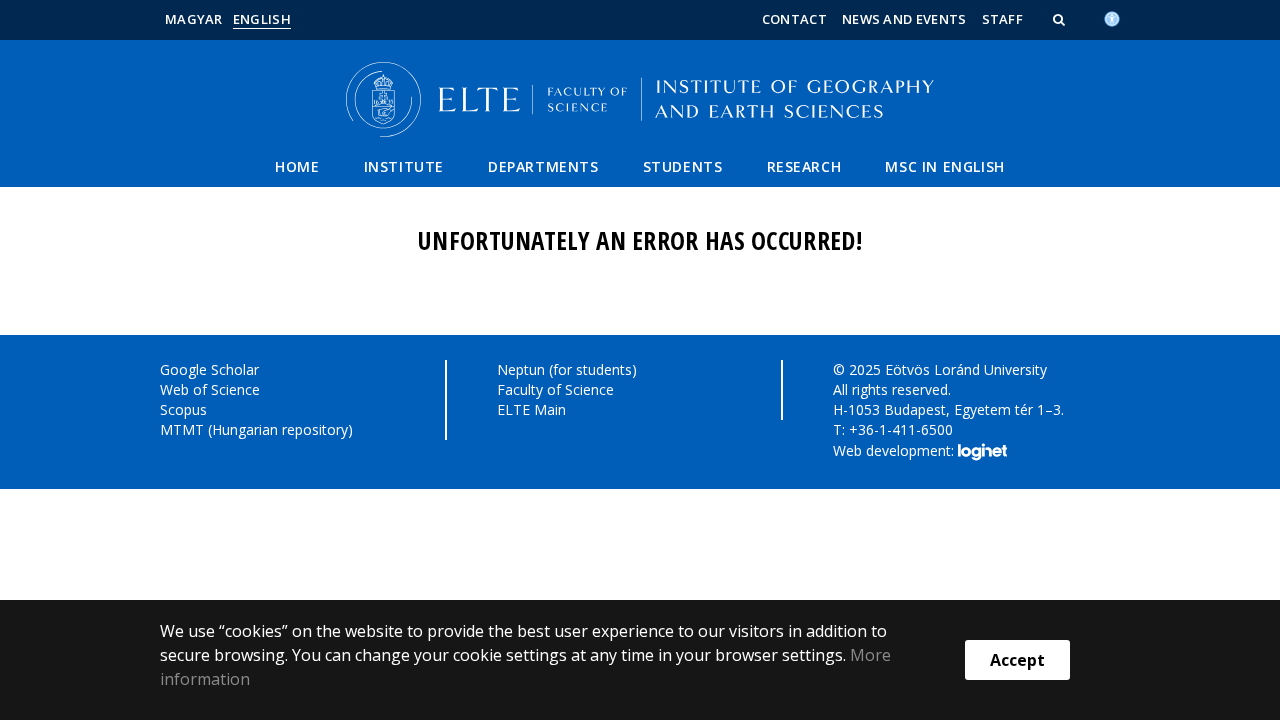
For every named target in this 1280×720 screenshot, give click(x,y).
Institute (404, 166)
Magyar (194, 19)
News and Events (904, 19)
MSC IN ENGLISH (944, 166)
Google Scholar (209, 369)
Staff (1003, 19)
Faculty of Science (555, 389)
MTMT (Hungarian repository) (256, 429)
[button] (1061, 19)
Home (297, 166)
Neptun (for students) (567, 369)
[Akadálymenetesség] (1112, 17)
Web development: (895, 449)
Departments (543, 166)
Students (683, 166)
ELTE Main (531, 409)
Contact (794, 19)
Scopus (183, 409)
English (262, 19)
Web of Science (210, 389)
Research (804, 166)
